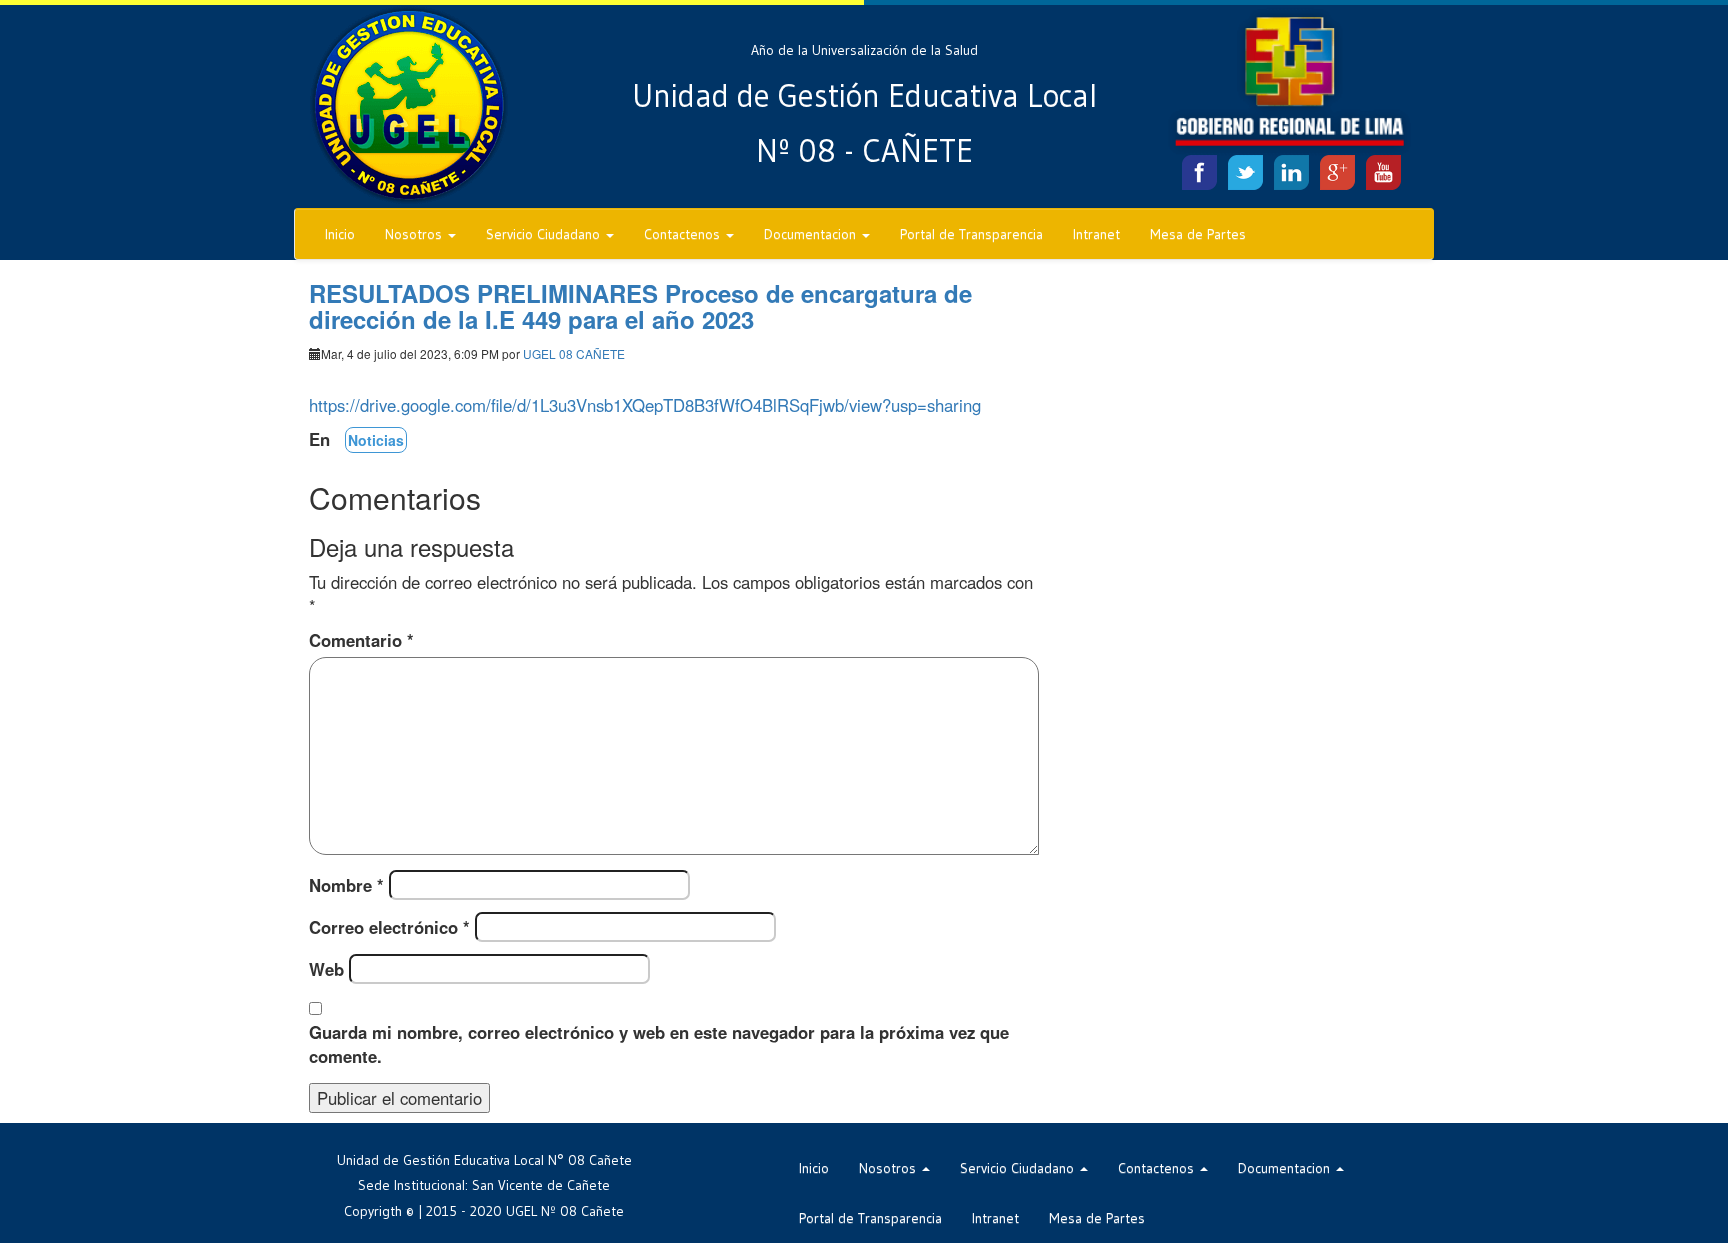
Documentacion (812, 234)
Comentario (361, 640)
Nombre (346, 885)
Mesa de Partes (1198, 234)
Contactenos (684, 234)
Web (326, 969)
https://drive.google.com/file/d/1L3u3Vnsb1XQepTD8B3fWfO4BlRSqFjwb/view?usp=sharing (645, 405)
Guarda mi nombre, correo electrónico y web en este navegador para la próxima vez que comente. (659, 1044)
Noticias (376, 440)
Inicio (340, 234)
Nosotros (415, 234)
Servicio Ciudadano (545, 234)
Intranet (1096, 234)
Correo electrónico (389, 927)
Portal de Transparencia (971, 234)
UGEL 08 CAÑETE (574, 353)
